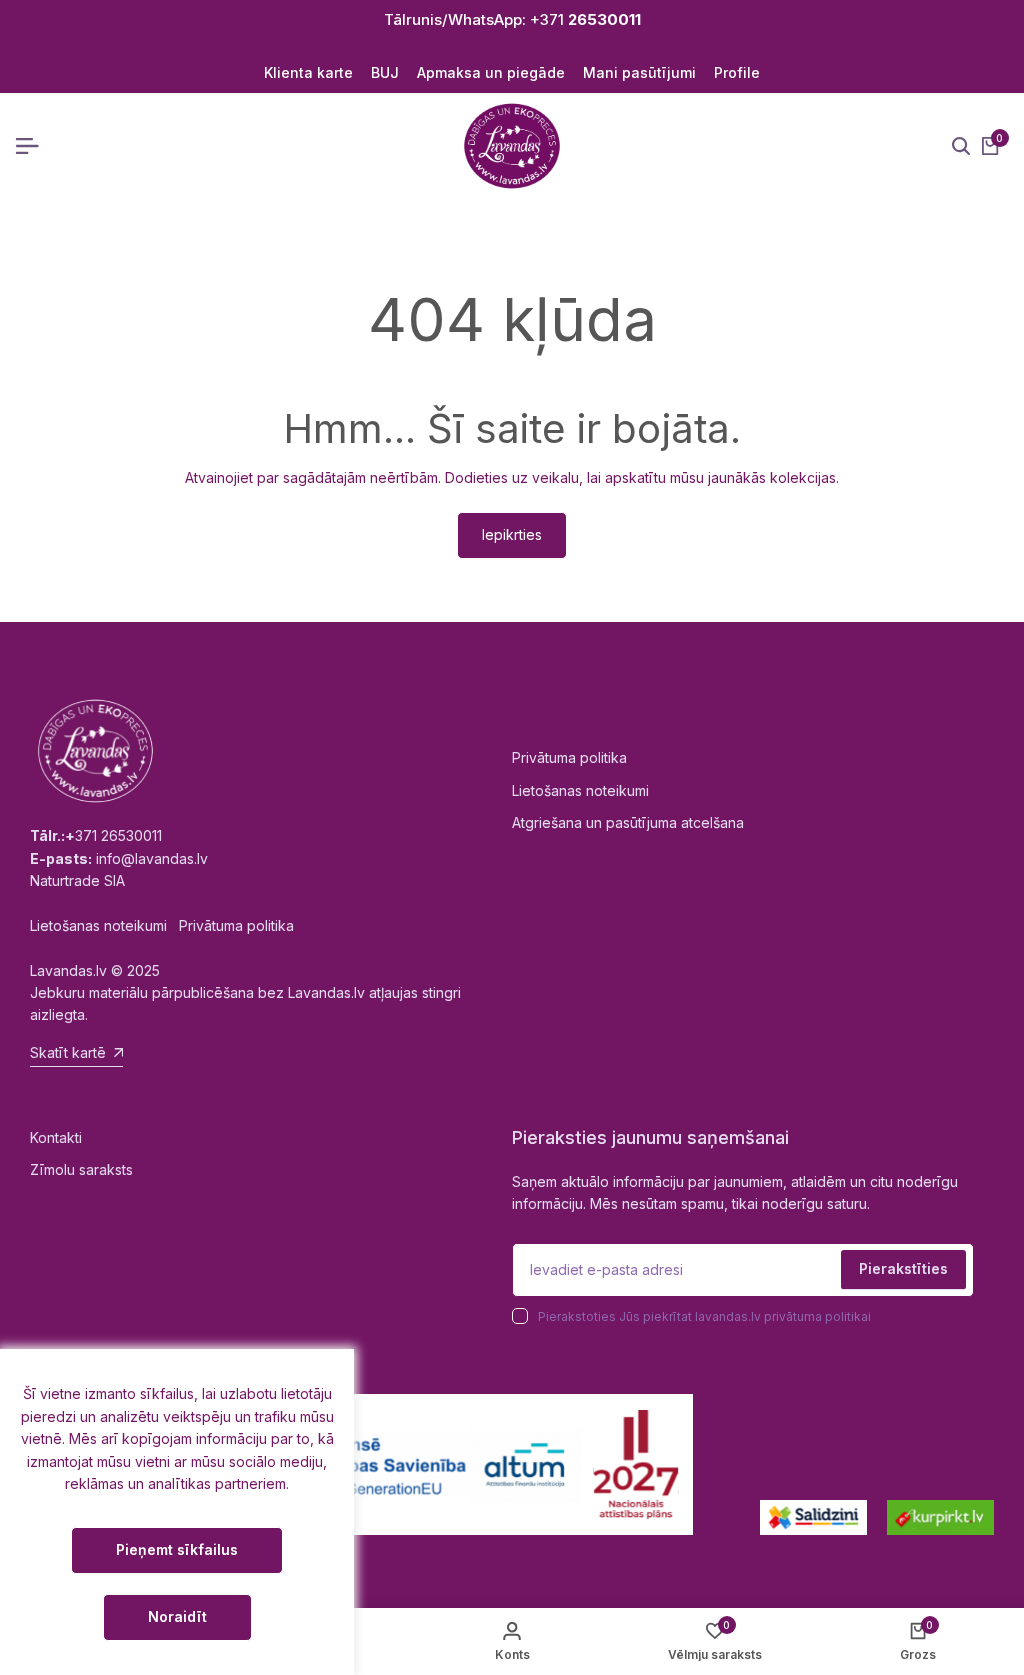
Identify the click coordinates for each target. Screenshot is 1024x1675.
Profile (737, 72)
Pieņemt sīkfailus (177, 1549)
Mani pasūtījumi (639, 72)
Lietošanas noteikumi (580, 790)
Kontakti (56, 1137)
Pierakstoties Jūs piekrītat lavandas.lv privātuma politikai (704, 1316)
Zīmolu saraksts (81, 1169)
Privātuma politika (569, 757)
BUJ (385, 72)
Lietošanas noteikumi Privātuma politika (162, 925)
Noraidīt (177, 1616)
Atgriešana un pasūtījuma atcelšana (628, 822)
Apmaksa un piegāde (491, 72)
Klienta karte (308, 72)
